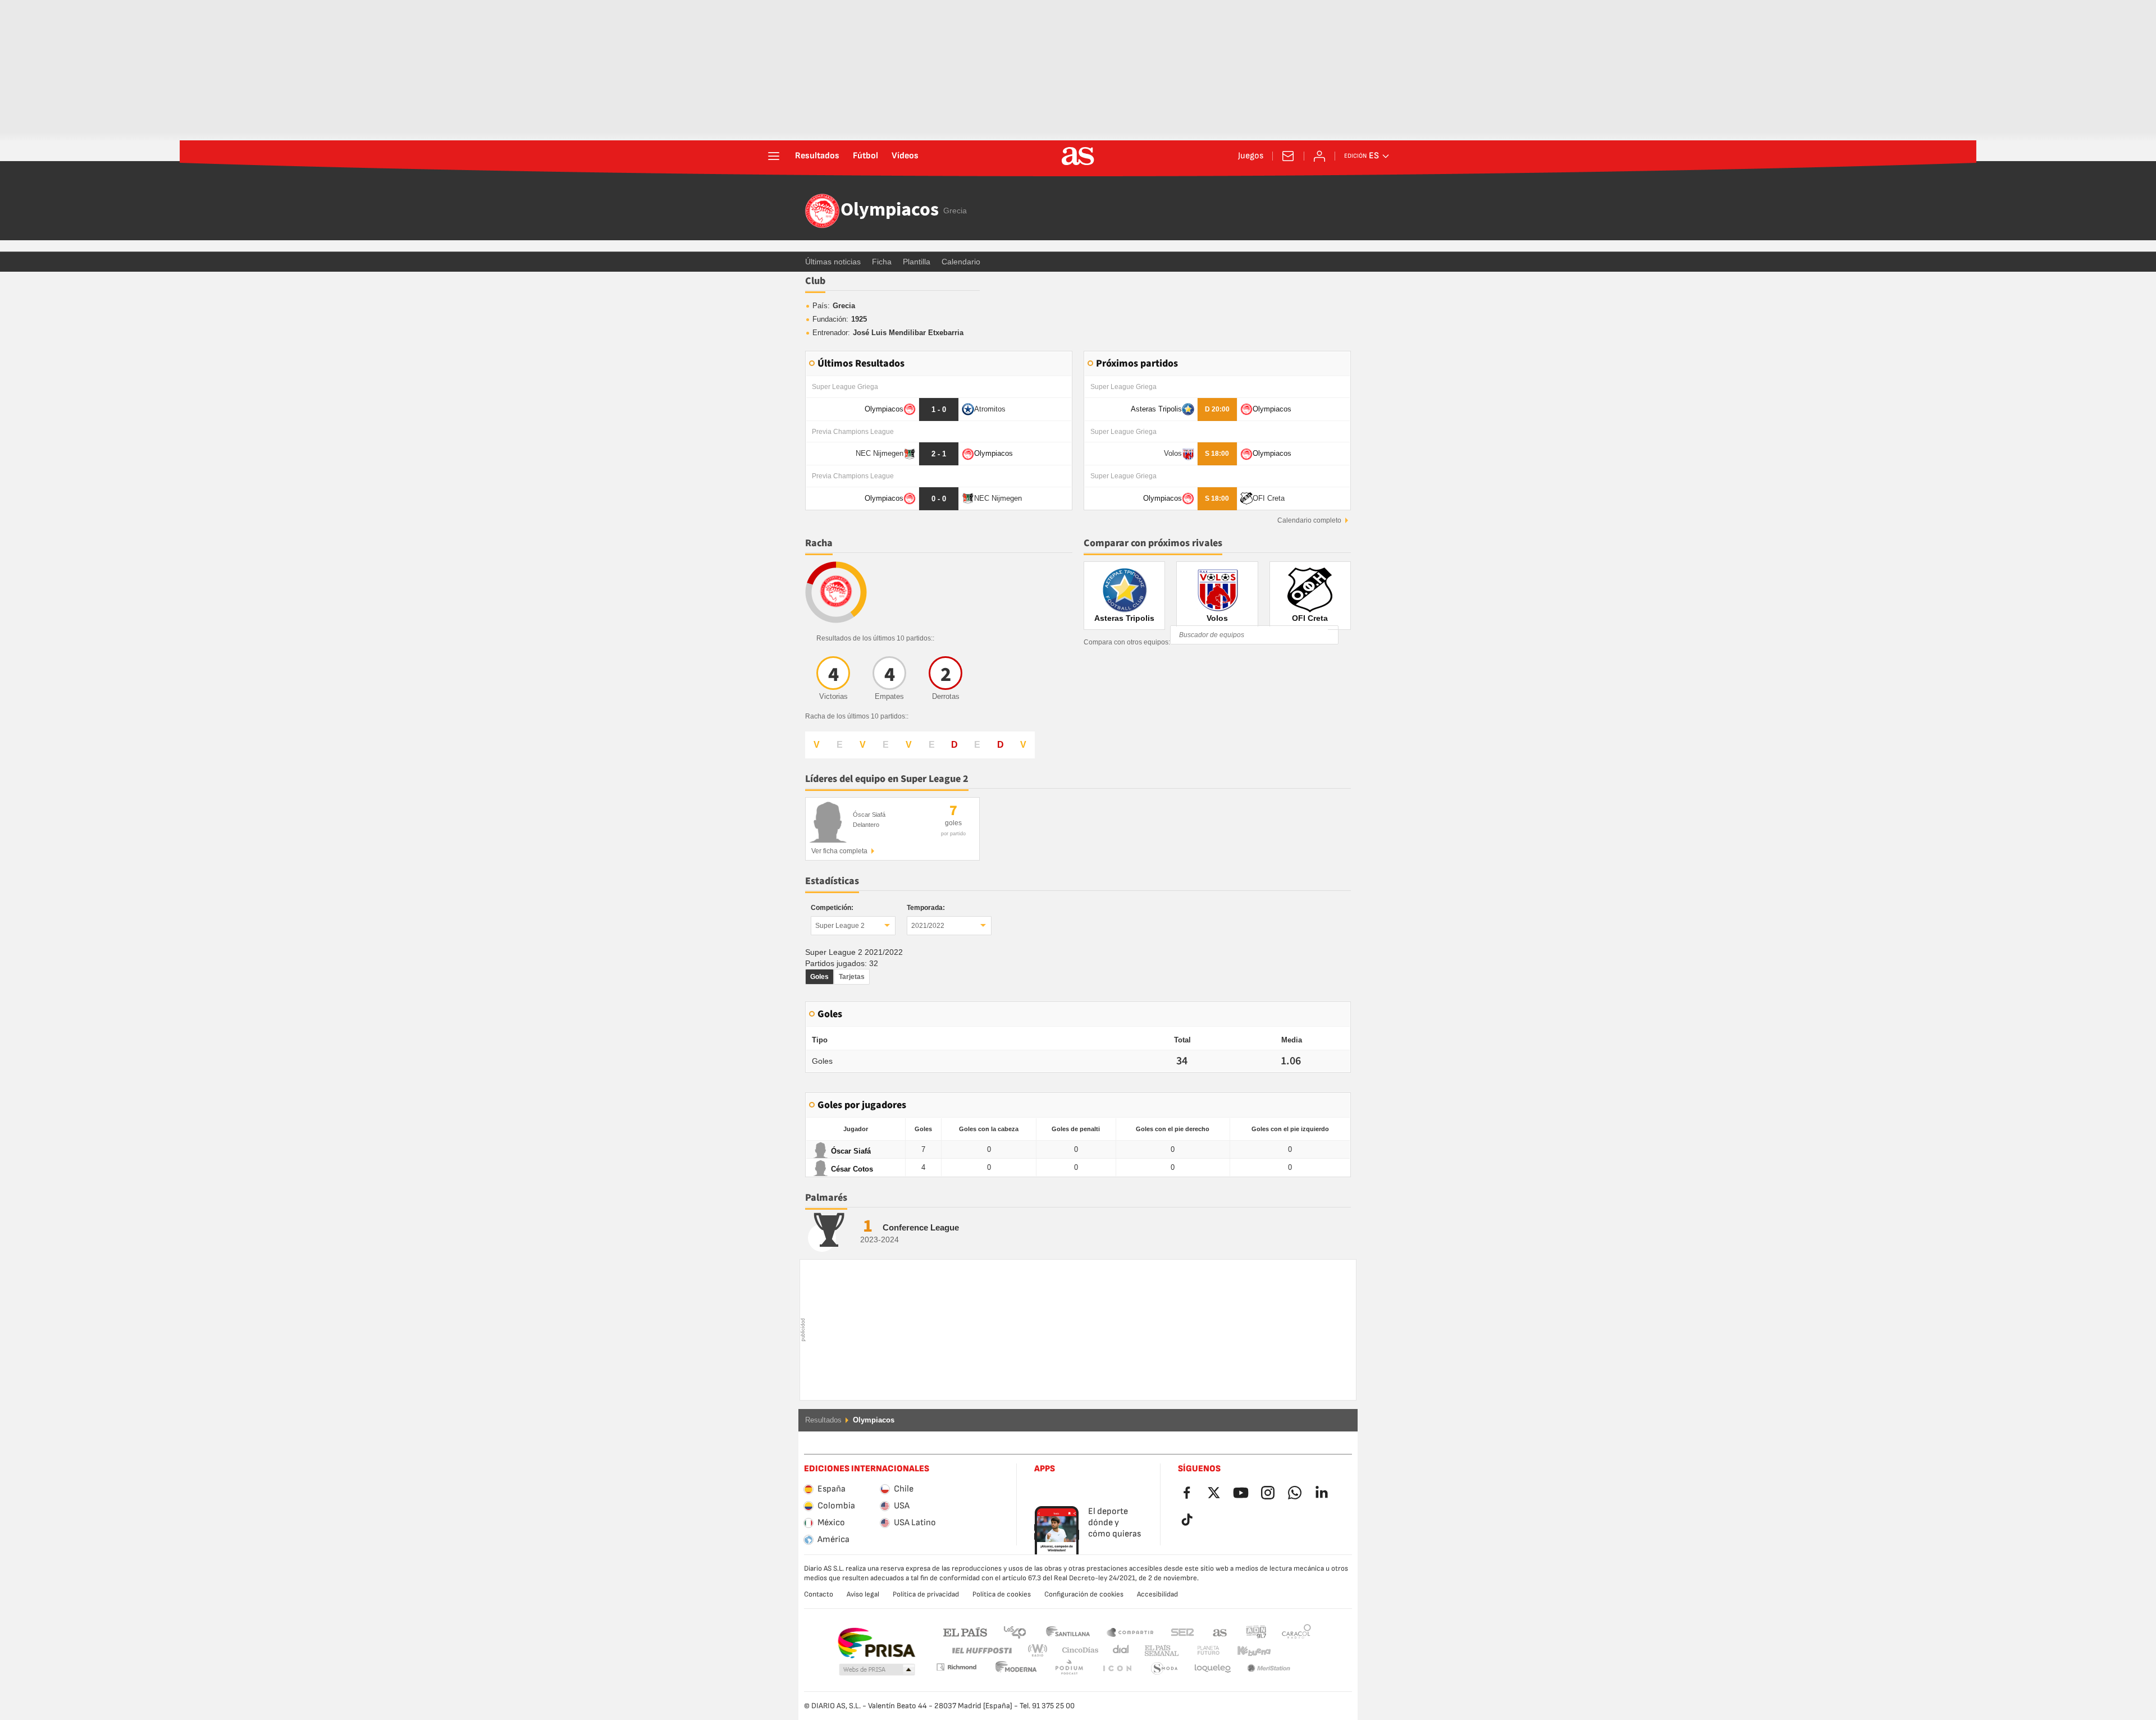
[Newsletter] (1288, 156)
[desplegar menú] (774, 156)
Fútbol (865, 156)
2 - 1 (939, 454)
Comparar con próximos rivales (1153, 543)
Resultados (817, 156)
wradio (1041, 1651)
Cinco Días (1076, 1651)
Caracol (1296, 1632)
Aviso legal (863, 1594)
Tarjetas (852, 977)
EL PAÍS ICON (1069, 1669)
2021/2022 (928, 926)
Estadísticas (832, 881)
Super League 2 (840, 926)
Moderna (956, 1667)
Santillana (1068, 1632)
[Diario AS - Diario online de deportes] (1078, 156)
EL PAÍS (965, 1632)
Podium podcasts (1016, 1669)
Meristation (1213, 1669)
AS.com (1220, 1632)
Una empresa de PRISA (876, 1643)
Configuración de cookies (1084, 1594)
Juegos (1251, 156)
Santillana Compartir (1130, 1632)
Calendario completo (1309, 520)
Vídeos (905, 156)
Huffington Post (981, 1651)
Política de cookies (1002, 1594)
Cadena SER (1182, 1632)
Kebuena (1247, 1651)
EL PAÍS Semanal (1159, 1651)
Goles (819, 977)
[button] (877, 1670)
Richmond (1292, 1651)
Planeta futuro (1199, 1651)
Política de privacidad (926, 1594)
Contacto (819, 1594)
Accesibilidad (1157, 1594)
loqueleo (1164, 1669)
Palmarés (826, 1198)
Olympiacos (890, 211)
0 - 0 (939, 499)
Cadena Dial (1119, 1651)
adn (1256, 1632)
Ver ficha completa (839, 851)
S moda (1117, 1669)
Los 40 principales (1015, 1632)
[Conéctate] (1319, 156)
